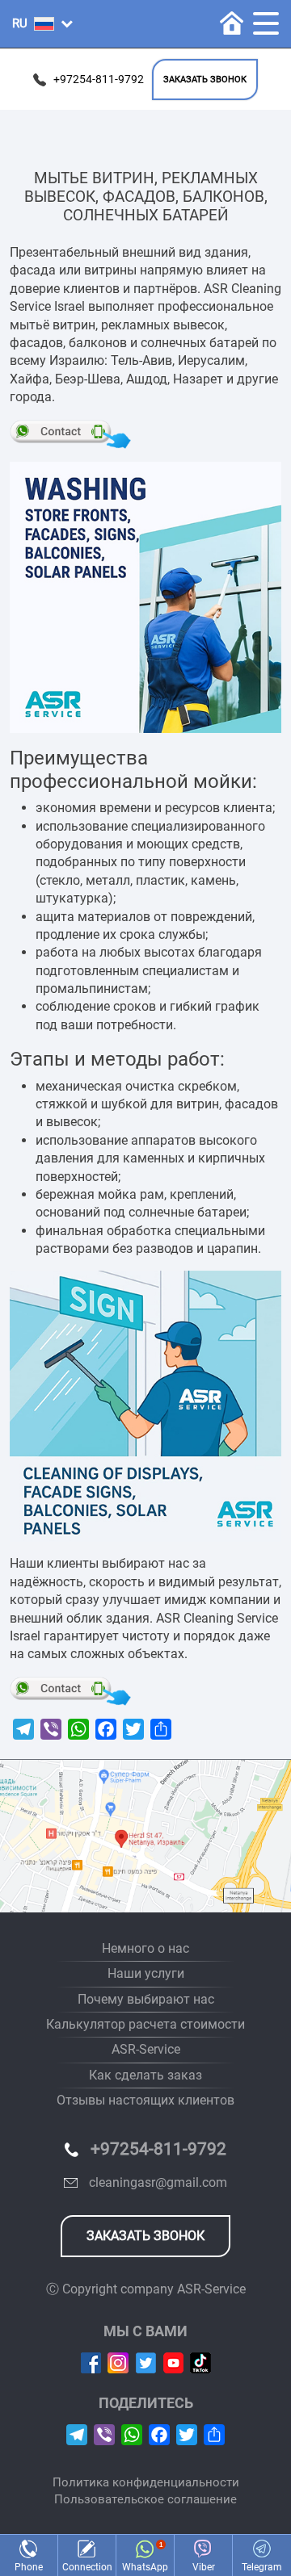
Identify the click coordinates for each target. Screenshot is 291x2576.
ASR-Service (146, 2049)
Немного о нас (145, 1948)
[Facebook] (91, 2362)
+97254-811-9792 (99, 79)
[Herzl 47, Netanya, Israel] (145, 1836)
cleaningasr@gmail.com (158, 2182)
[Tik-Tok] (200, 2362)
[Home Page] (232, 23)
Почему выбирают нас (146, 1999)
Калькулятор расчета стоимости (145, 2024)
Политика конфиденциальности (146, 2482)
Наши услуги (146, 1973)
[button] (42, 24)
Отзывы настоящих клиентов (145, 2100)
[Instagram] (118, 2362)
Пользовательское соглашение (145, 2499)
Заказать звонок (205, 80)
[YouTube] (173, 2362)
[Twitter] (146, 2362)
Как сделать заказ (145, 2075)
